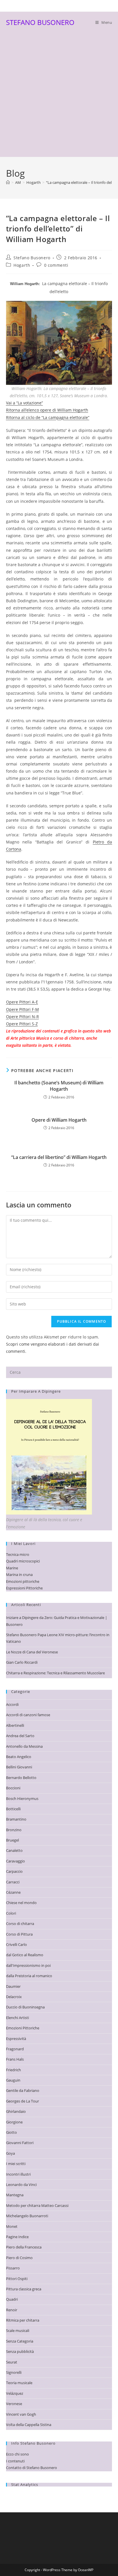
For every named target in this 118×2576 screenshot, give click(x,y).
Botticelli (13, 1809)
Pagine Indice (17, 2237)
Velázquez (15, 2393)
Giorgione (14, 2122)
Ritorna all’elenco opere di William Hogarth (47, 410)
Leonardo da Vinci (21, 2185)
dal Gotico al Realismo (25, 1955)
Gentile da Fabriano (23, 2090)
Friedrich (13, 2070)
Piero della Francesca (24, 2247)
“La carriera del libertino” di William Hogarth (59, 1157)
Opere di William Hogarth (59, 1120)
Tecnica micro (18, 1554)
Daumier (13, 1986)
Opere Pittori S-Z (22, 1024)
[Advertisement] (59, 95)
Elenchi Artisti (17, 2018)
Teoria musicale (19, 2383)
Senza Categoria (20, 2341)
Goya (10, 2153)
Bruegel (12, 1840)
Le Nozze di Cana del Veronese (32, 1652)
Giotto (11, 2132)
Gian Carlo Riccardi (22, 1662)
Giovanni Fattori (20, 2143)
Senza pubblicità (20, 2351)
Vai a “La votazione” (24, 403)
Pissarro (13, 2268)
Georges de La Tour (22, 2101)
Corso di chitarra (20, 1924)
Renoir (12, 2310)
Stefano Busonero (32, 258)
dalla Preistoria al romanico (29, 1976)
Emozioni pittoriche (23, 1581)
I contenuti (15, 2461)
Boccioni (13, 1788)
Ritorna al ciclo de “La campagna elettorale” (48, 417)
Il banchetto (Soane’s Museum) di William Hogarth (59, 1086)
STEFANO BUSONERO (40, 22)
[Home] (8, 182)
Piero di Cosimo (19, 2258)
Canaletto (14, 1850)
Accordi (12, 1704)
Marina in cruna (19, 1575)
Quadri (12, 2299)
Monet (12, 2226)
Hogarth (22, 265)
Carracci (13, 1882)
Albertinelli (15, 1725)
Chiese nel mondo (21, 1903)
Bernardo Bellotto (21, 1778)
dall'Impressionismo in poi (28, 1965)
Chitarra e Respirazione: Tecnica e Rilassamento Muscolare (55, 1673)
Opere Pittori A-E (22, 1002)
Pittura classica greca (24, 2289)
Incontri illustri (18, 2174)
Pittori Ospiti (17, 2279)
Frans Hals (15, 2059)
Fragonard (15, 2049)
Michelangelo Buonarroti (27, 2216)
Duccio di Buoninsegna (25, 2007)
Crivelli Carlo (16, 1944)
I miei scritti (16, 2164)
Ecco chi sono (17, 2454)
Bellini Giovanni (19, 1767)
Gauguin (13, 2080)
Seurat (12, 2362)
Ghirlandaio (16, 2111)
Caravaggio (15, 1861)
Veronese (14, 2404)
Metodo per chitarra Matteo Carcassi (37, 2205)
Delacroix (14, 1997)
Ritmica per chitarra (23, 2320)
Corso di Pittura (19, 1934)
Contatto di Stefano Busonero (32, 2468)
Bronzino (14, 1830)
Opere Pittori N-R (22, 1017)
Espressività (16, 2039)
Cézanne (13, 1892)
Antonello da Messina (24, 1746)
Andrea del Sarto (20, 1736)
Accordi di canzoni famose (28, 1715)
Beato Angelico (19, 1757)
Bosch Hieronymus (22, 1798)
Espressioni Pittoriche (24, 1588)
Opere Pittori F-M (22, 1009)
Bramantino (16, 1819)
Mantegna (15, 2195)
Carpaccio (14, 1871)
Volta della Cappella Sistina (29, 2425)
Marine (12, 1568)
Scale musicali (18, 2331)
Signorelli (14, 2372)
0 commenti (56, 265)
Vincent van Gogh (21, 2414)
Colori (11, 1913)
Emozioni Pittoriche (23, 2028)
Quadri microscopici (23, 1561)
